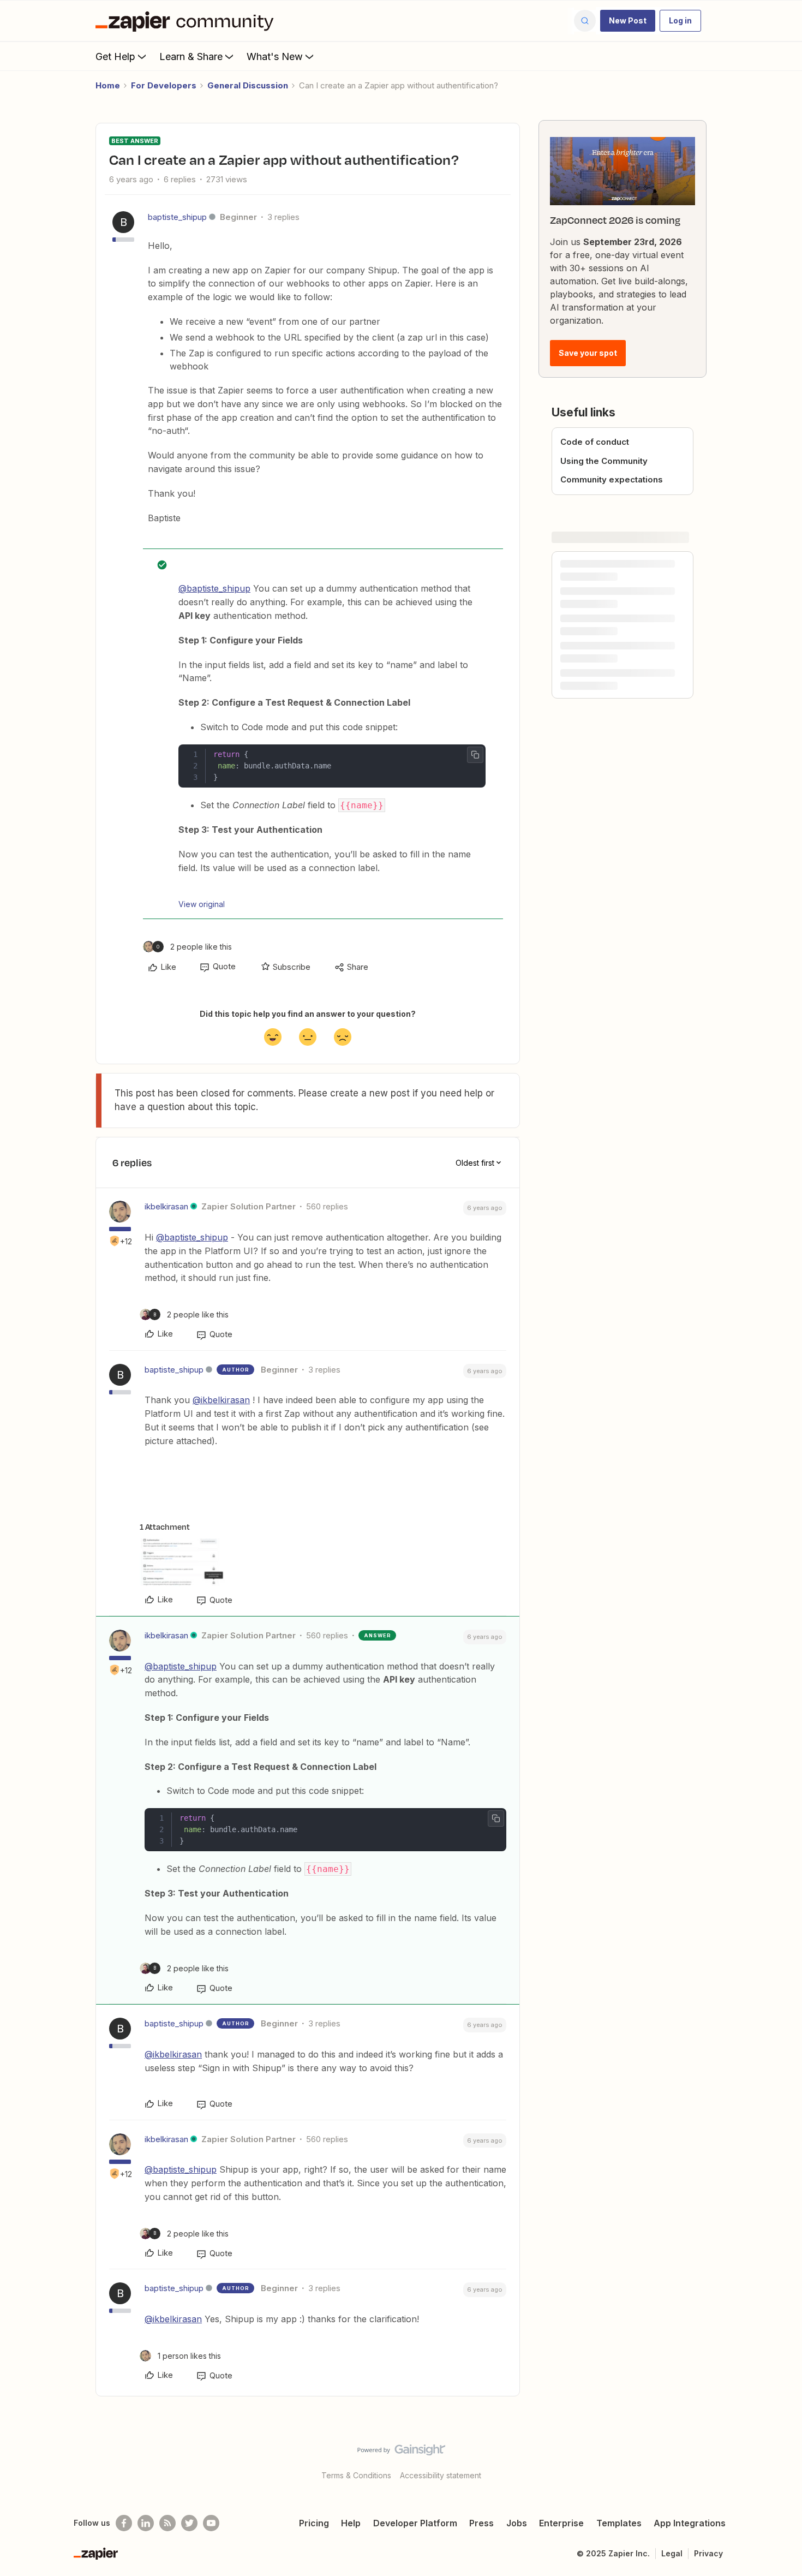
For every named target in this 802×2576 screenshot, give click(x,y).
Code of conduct (595, 442)
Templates (619, 2523)
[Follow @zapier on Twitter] (189, 2523)
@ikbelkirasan (221, 1400)
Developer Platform (415, 2523)
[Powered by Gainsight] (401, 2453)
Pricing (314, 2523)
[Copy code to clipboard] (475, 755)
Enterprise (561, 2523)
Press (481, 2523)
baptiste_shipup (177, 217)
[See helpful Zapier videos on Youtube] (211, 2523)
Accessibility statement (441, 2475)
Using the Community (604, 461)
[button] (628, 21)
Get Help (115, 56)
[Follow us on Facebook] (124, 2523)
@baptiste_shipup (214, 588)
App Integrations (690, 2523)
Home (108, 85)
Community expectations (612, 479)
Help (351, 2523)
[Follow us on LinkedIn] (146, 2523)
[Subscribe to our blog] (167, 2523)
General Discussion (248, 85)
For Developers (164, 85)
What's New (275, 56)
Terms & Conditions (356, 2475)
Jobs (517, 2523)
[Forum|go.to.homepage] (187, 21)
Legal (672, 2553)
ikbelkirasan (166, 1206)
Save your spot (588, 353)
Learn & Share (191, 56)
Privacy (708, 2553)
